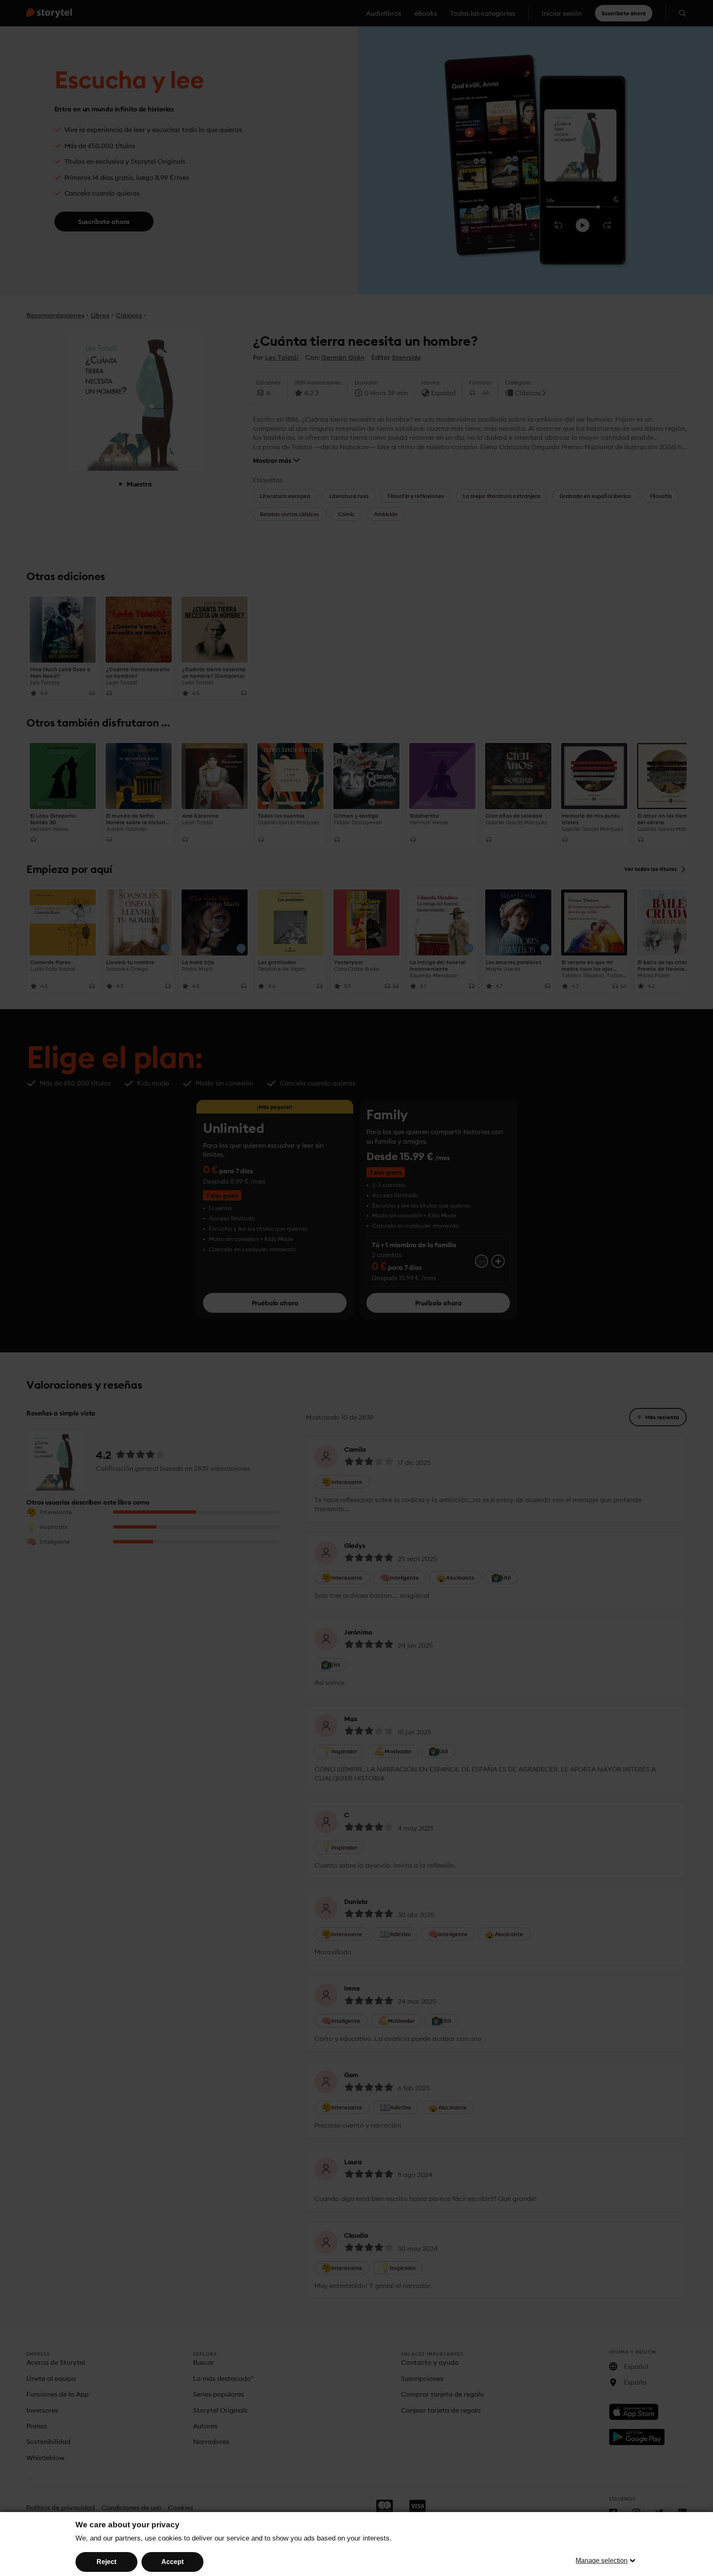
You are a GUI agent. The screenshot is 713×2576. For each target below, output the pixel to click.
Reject (106, 2562)
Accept (172, 2562)
